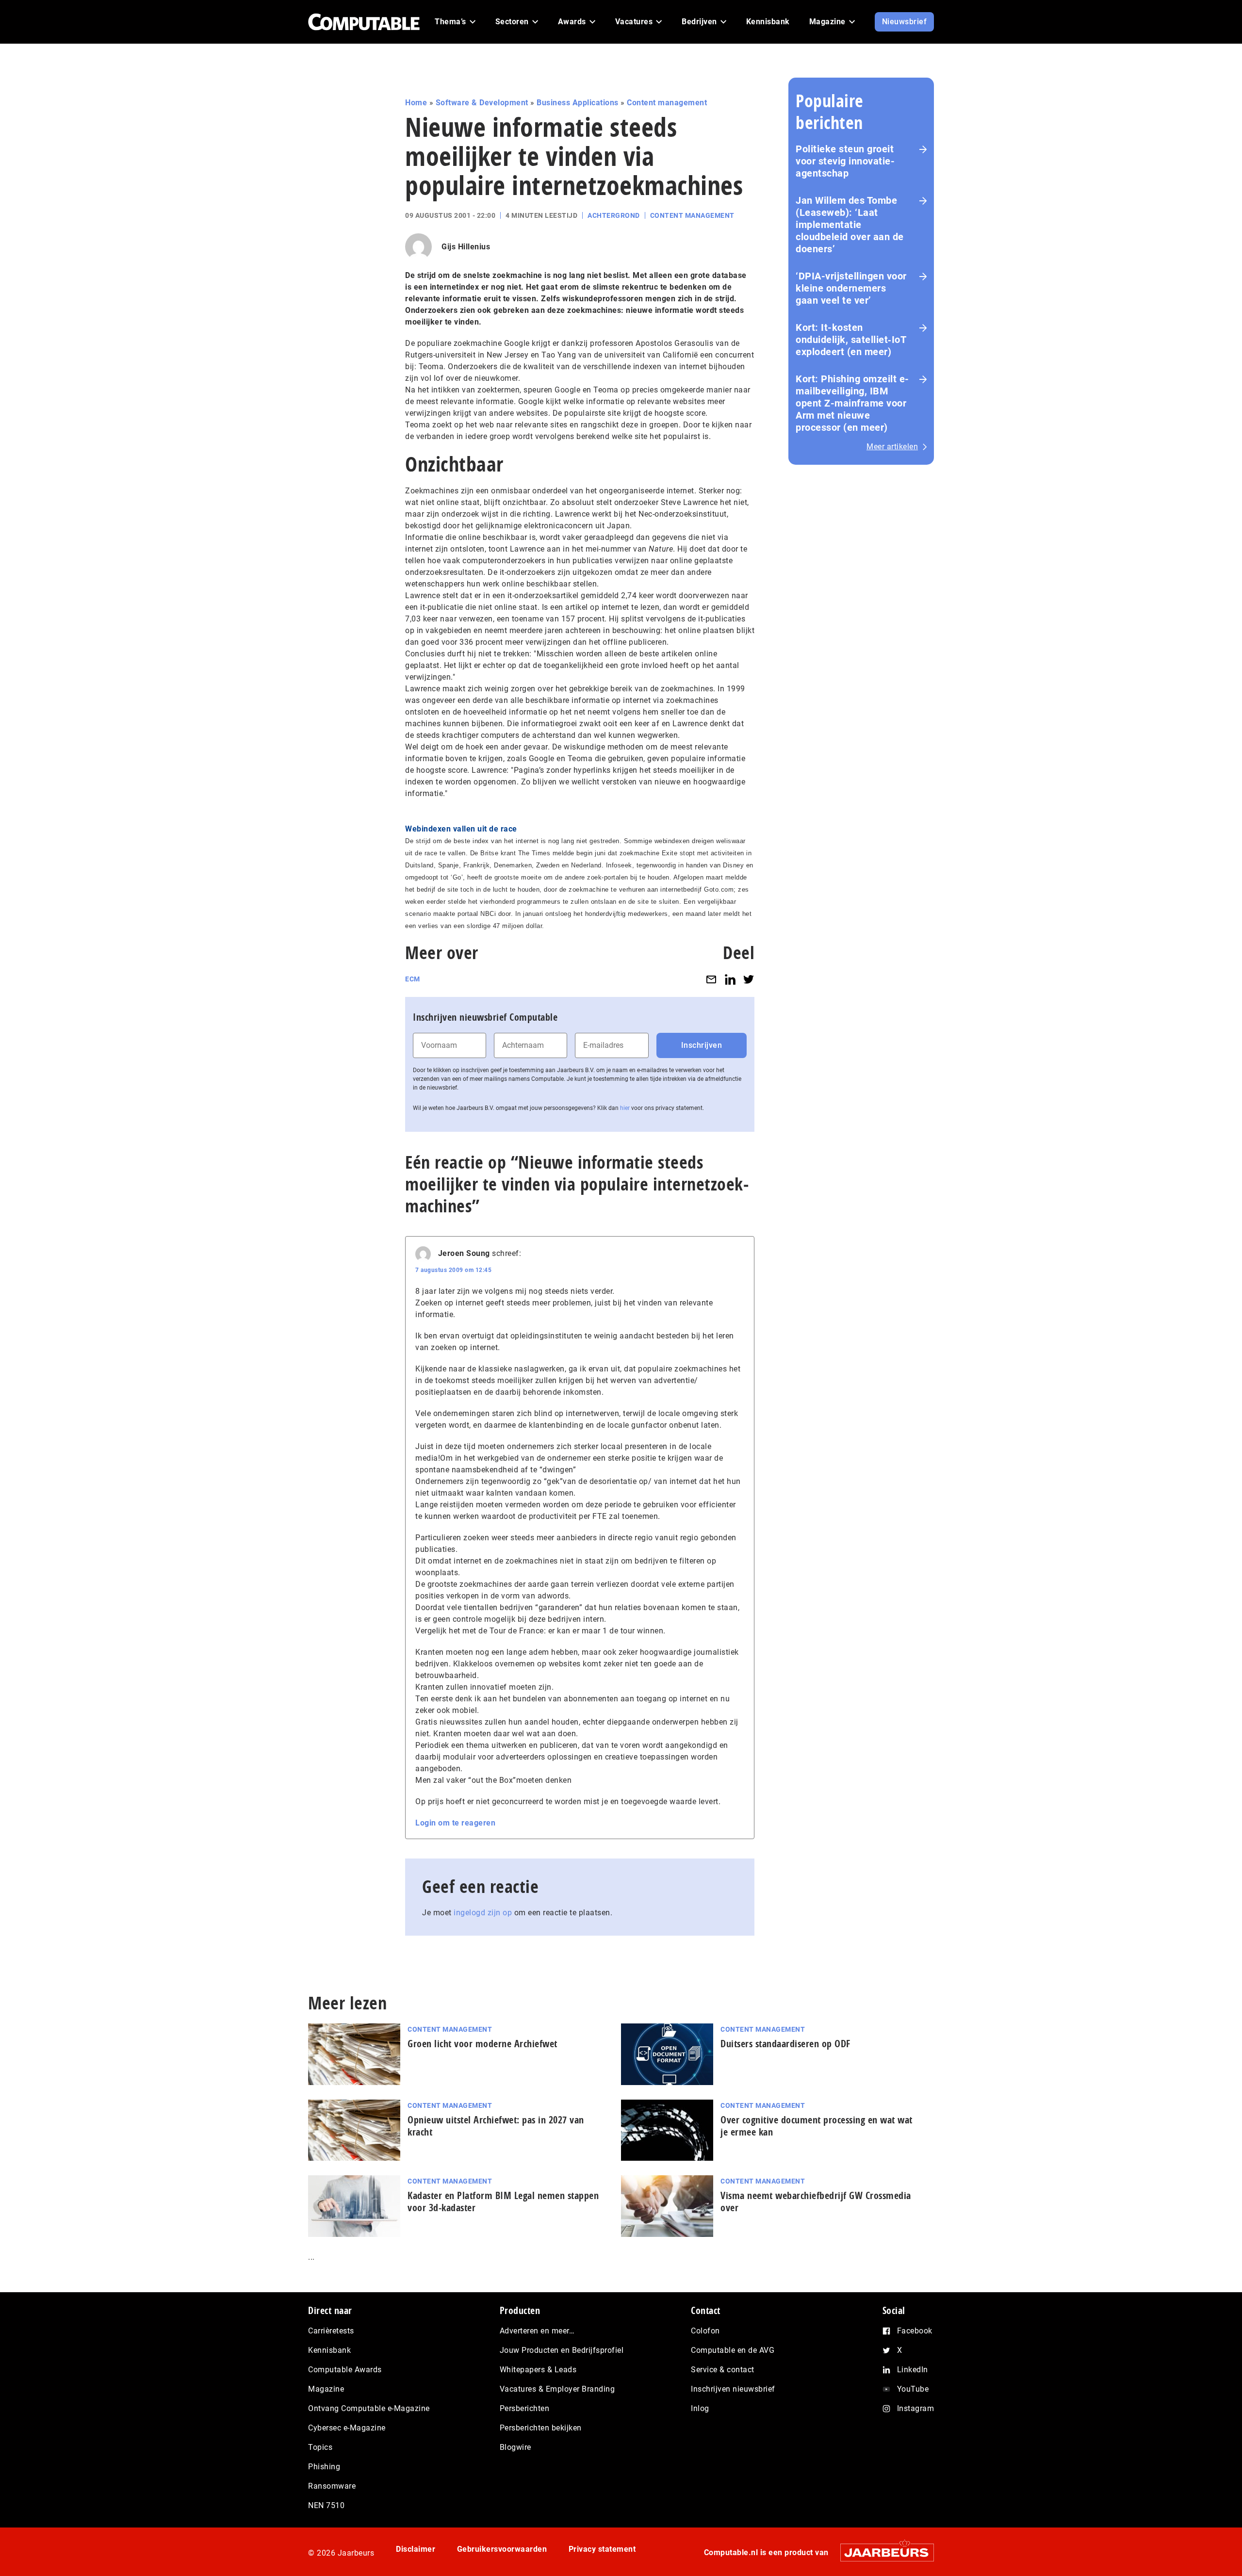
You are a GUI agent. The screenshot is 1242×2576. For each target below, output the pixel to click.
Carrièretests (331, 2331)
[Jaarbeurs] (882, 2552)
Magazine (326, 2389)
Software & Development (482, 103)
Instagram (916, 2408)
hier (625, 1108)
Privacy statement (602, 2549)
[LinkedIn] (730, 979)
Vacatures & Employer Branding (557, 2389)
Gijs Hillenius (466, 247)
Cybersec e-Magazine (347, 2428)
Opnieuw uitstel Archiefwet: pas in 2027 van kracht (496, 2126)
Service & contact (723, 2370)
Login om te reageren (455, 1823)
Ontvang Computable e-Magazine (369, 2408)
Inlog (700, 2408)
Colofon (705, 2331)
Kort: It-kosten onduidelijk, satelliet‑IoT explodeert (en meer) (851, 340)
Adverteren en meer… (537, 2331)
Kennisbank (329, 2350)
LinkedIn (913, 2370)
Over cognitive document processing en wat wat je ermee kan (817, 2126)
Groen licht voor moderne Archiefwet (482, 2044)
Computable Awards (345, 2370)
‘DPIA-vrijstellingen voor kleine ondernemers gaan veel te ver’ (851, 288)
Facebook (915, 2331)
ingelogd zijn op (483, 1913)
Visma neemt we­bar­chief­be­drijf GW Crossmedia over (816, 2201)
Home (416, 103)
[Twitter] (749, 979)
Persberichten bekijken (541, 2428)
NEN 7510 (326, 2505)
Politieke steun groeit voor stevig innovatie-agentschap (845, 161)
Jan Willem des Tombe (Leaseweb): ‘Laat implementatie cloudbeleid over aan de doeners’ (850, 225)
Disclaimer (416, 2549)
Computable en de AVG (733, 2350)
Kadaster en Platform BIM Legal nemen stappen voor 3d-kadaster (503, 2201)
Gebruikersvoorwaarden (502, 2549)
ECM (413, 979)
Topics (320, 2447)
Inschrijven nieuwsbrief (733, 2389)
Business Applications (578, 103)
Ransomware (332, 2486)
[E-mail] (711, 979)
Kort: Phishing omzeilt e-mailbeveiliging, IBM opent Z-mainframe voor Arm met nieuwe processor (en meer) (852, 403)
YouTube (913, 2389)
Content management (667, 103)
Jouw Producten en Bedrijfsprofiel (562, 2350)
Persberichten (525, 2408)
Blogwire (515, 2447)
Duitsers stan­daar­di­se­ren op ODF (785, 2044)
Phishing (324, 2467)
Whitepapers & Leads (538, 2370)
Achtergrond (614, 215)
